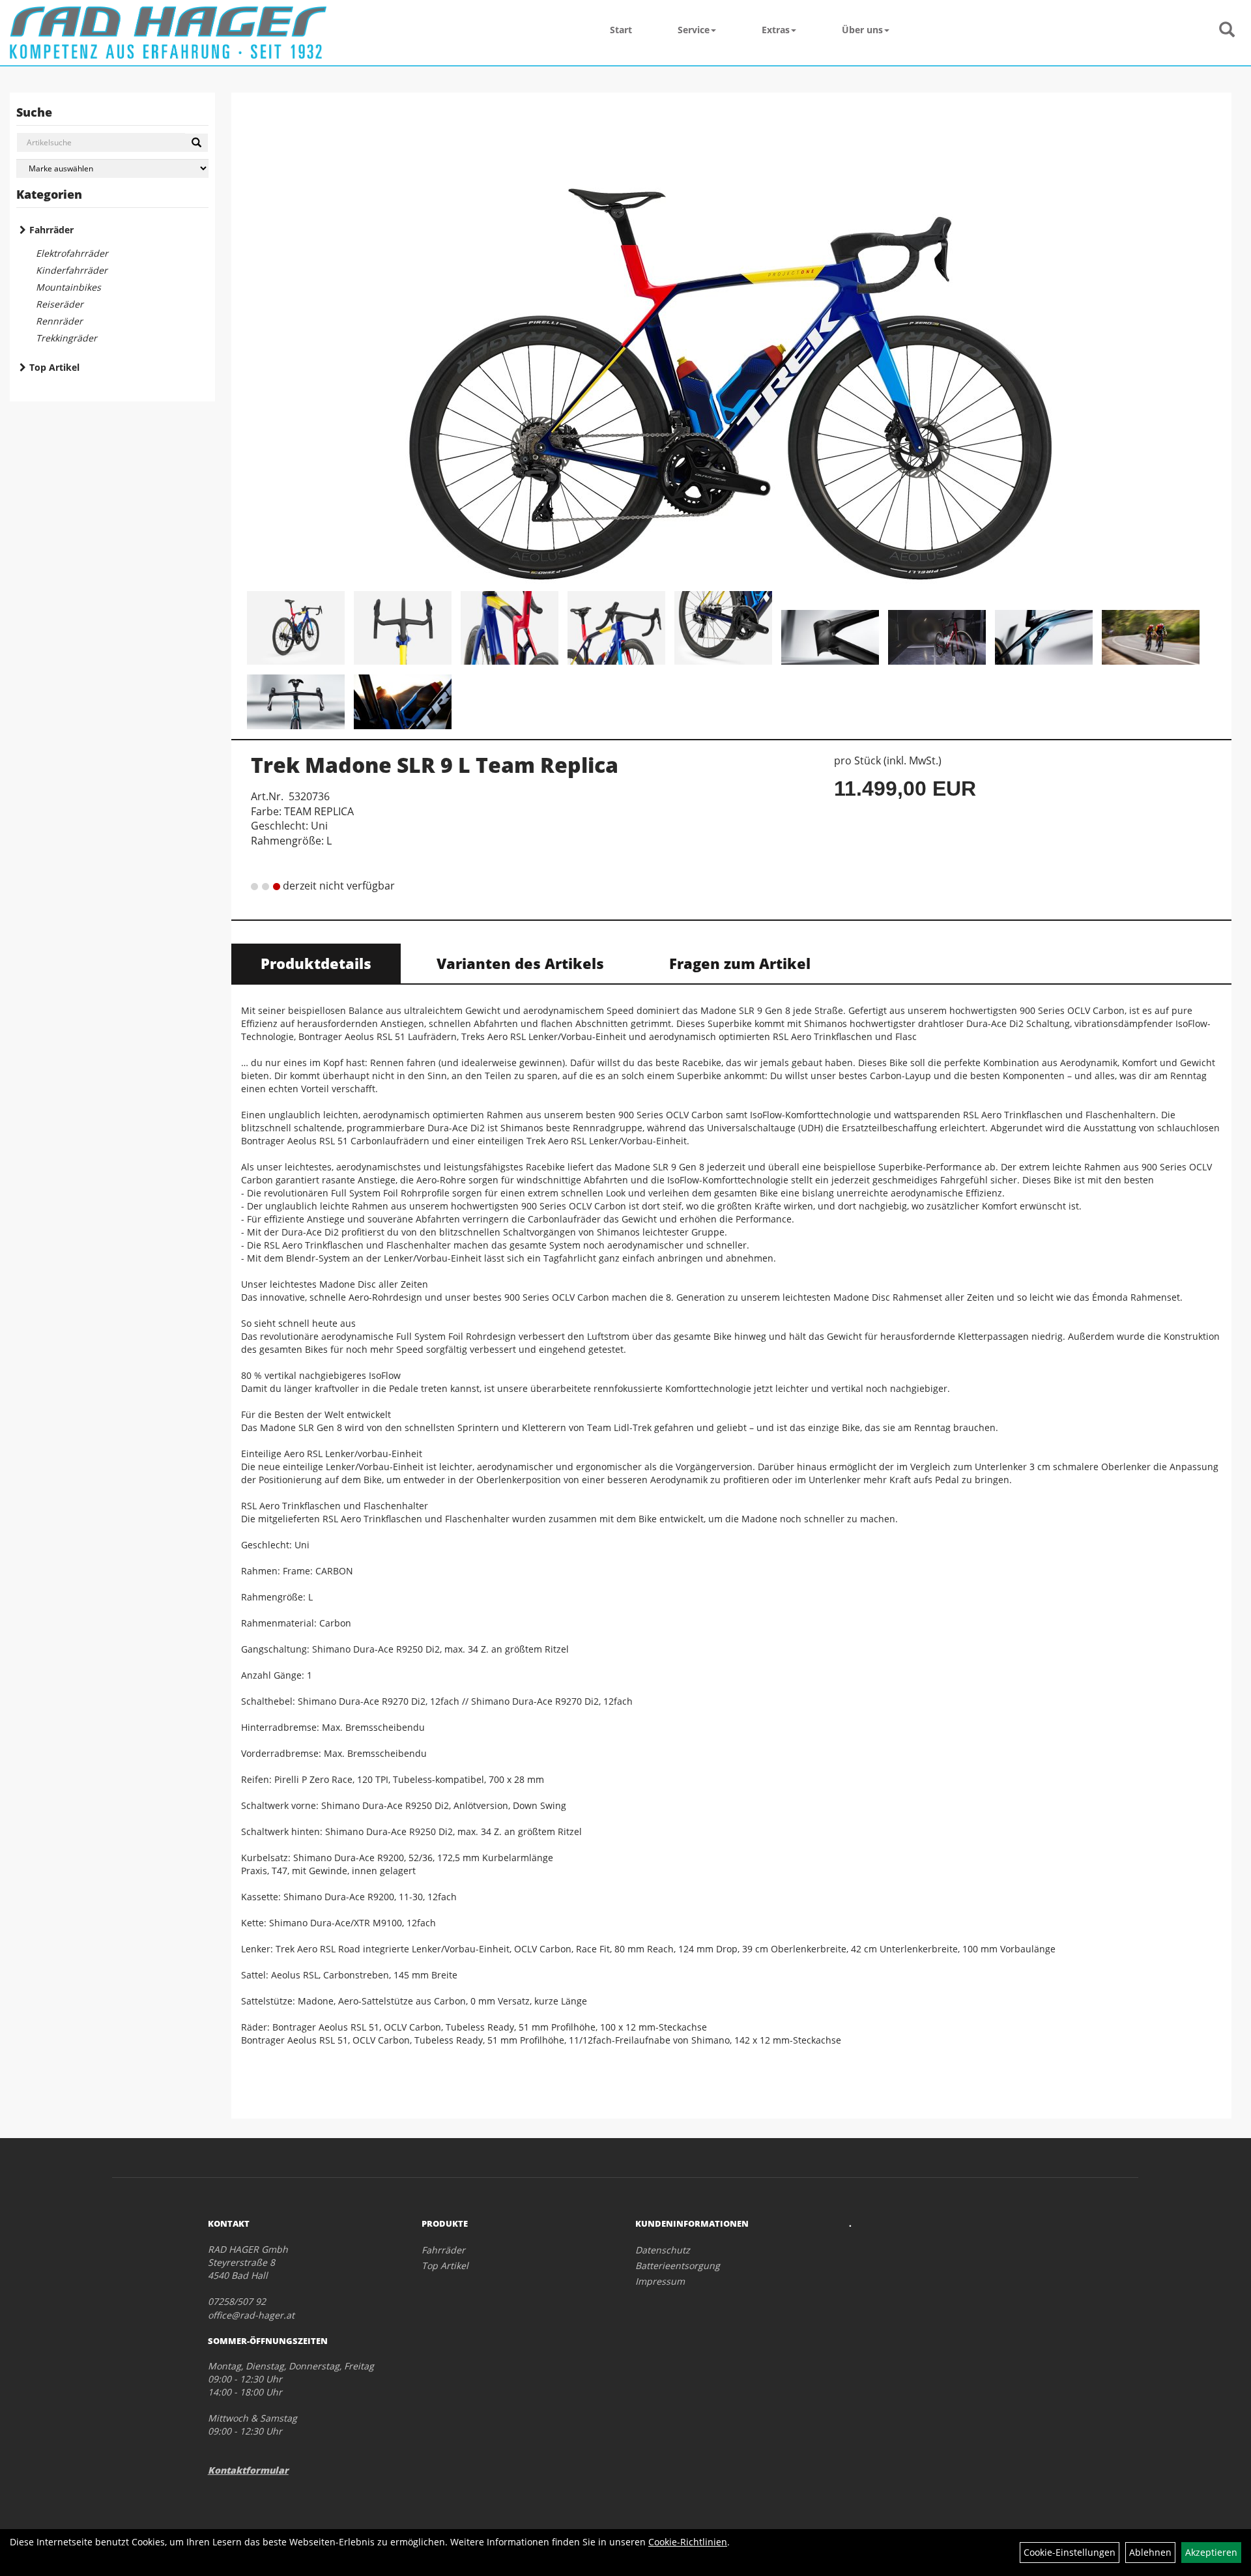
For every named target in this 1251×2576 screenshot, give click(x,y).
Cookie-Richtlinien (688, 2542)
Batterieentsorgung (678, 2265)
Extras (776, 30)
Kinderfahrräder (72, 270)
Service (694, 30)
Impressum (660, 2281)
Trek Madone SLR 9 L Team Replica (435, 765)
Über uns (862, 30)
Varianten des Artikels (520, 963)
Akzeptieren (1211, 2552)
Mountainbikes (68, 287)
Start (621, 30)
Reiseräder (60, 304)
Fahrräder (51, 230)
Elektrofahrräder (72, 253)
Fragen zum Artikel (740, 963)
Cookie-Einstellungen (1070, 2552)
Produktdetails (316, 963)
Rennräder (59, 321)
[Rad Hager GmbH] (168, 33)
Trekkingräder (66, 338)
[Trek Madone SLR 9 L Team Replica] (731, 343)
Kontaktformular (248, 2470)
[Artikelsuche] (1227, 30)
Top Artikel (54, 367)
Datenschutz (663, 2250)
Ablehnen (1150, 2552)
